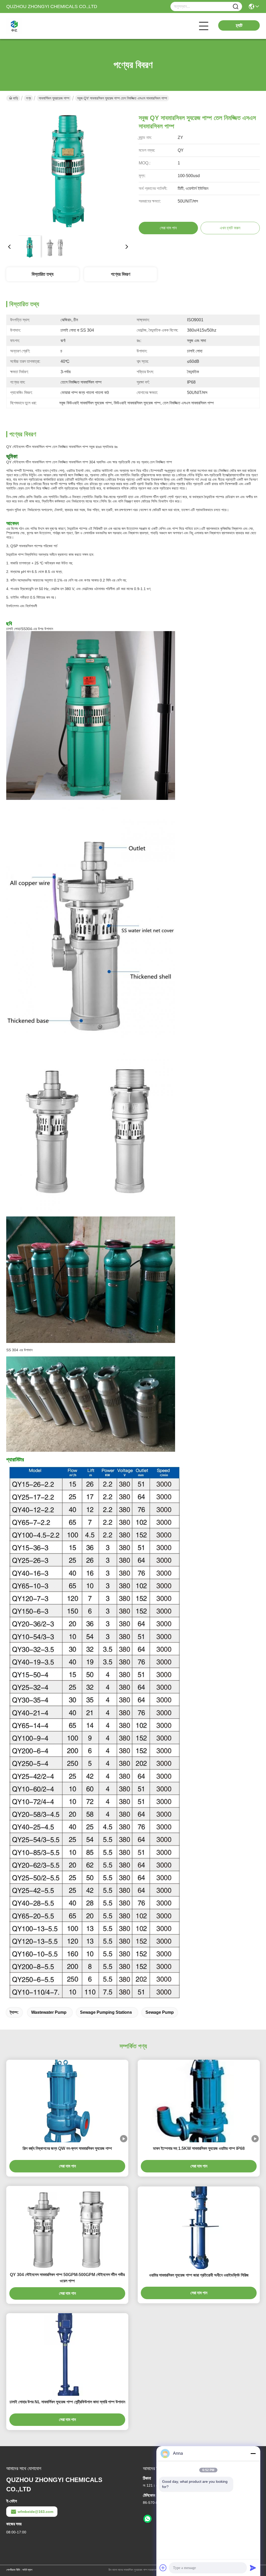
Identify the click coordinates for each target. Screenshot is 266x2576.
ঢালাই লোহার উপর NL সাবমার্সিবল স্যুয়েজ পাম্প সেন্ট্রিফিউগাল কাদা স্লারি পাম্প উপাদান (67, 2402)
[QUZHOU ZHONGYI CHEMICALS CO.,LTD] (35, 26)
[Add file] (163, 2568)
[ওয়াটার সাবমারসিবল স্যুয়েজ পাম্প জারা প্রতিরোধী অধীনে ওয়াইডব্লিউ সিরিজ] (199, 2228)
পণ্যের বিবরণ (121, 274)
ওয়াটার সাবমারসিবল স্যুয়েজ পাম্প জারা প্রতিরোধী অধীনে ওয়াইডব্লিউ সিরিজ (199, 2275)
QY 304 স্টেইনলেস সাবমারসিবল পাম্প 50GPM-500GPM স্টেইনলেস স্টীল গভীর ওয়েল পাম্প (67, 2278)
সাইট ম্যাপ (27, 2570)
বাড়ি (16, 98)
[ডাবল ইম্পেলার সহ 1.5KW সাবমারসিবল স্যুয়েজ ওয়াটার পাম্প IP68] (199, 2101)
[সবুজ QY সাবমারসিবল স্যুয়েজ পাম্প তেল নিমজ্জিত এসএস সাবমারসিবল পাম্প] (68, 169)
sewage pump (160, 2012)
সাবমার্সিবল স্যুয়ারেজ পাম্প (54, 98)
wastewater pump (49, 2012)
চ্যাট (239, 25)
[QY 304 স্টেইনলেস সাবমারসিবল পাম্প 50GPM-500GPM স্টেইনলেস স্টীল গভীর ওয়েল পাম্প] (67, 2227)
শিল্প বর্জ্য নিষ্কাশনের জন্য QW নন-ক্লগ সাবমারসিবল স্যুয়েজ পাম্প (67, 2148)
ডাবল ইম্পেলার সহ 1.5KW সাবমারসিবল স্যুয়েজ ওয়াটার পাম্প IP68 (199, 2148)
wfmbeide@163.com (35, 2512)
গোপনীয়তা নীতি (13, 2570)
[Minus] (253, 2453)
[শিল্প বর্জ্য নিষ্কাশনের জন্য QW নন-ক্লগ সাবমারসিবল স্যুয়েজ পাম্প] (67, 2101)
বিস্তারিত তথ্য (43, 274)
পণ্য (28, 98)
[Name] (236, 7)
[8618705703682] (148, 2519)
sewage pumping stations (106, 2012)
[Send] (253, 2568)
